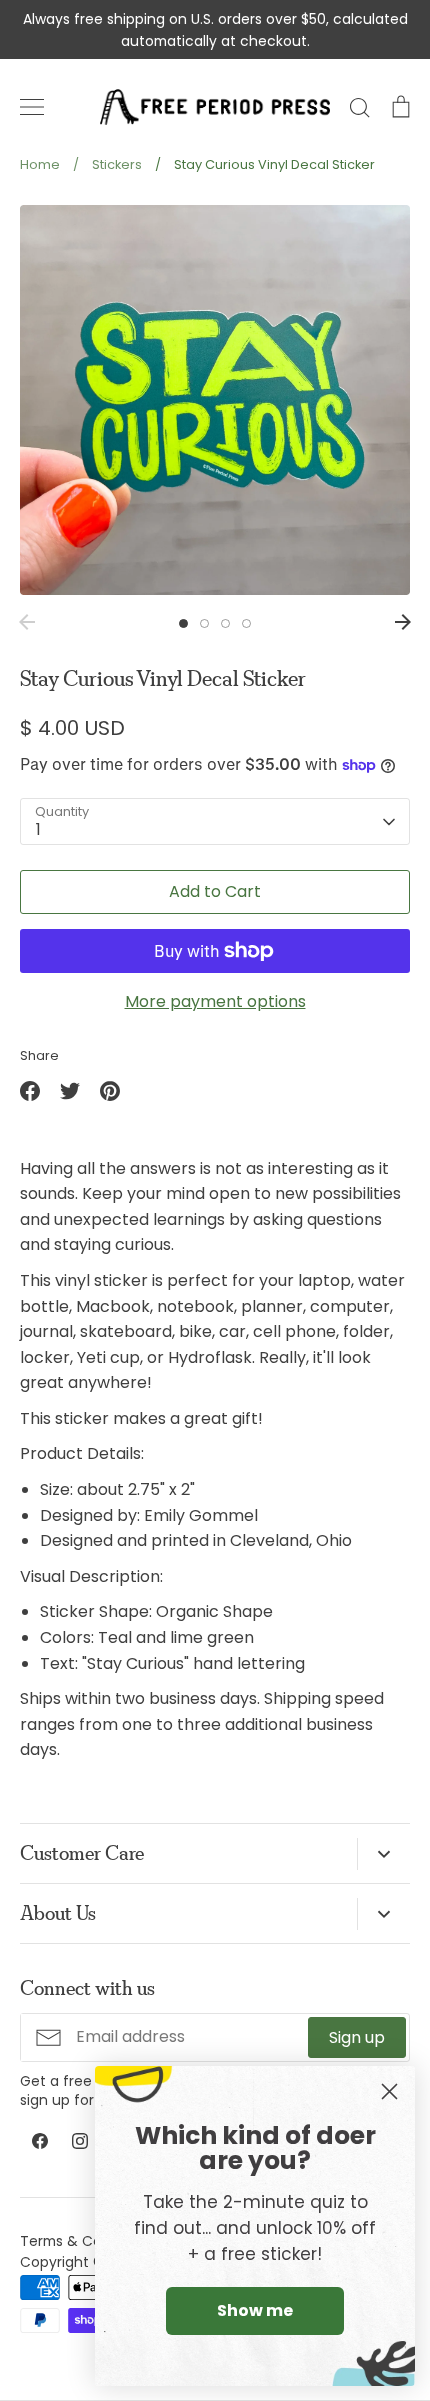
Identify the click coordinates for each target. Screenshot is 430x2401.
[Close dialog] (389, 2091)
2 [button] (204, 623)
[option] (215, 400)
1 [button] (183, 623)
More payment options (215, 1001)
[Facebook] (40, 2141)
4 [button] (246, 623)
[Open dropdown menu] (383, 1854)
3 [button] (225, 623)
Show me (255, 2310)
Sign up (357, 2037)
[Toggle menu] (32, 107)
